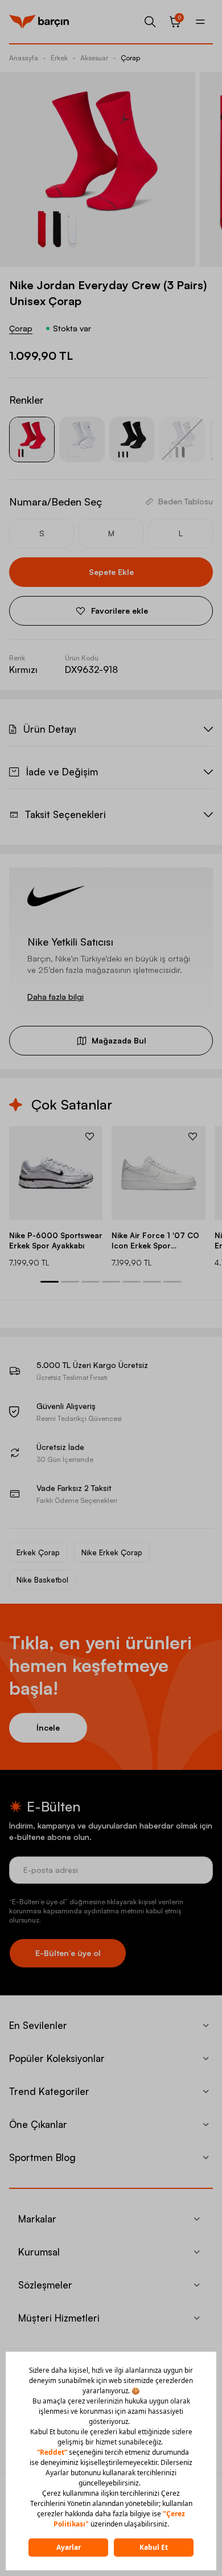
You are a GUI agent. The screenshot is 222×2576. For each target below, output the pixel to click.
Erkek (59, 58)
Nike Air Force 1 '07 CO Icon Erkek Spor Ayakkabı (155, 1241)
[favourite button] (90, 1136)
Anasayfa (24, 58)
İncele (48, 1727)
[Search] (150, 22)
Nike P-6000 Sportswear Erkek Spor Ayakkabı (56, 1240)
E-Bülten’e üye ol (68, 1953)
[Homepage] (39, 22)
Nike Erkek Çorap (112, 1552)
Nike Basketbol (42, 1580)
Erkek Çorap (38, 1552)
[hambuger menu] (200, 22)
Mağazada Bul (119, 1040)
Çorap (130, 58)
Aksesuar (94, 58)
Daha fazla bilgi (55, 997)
